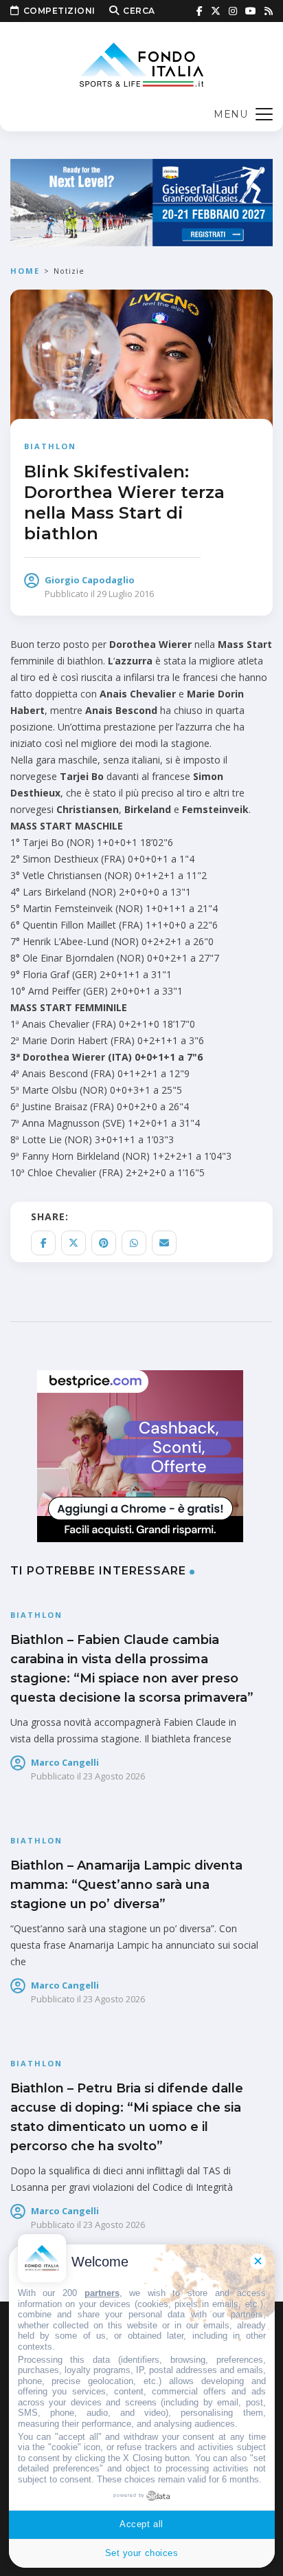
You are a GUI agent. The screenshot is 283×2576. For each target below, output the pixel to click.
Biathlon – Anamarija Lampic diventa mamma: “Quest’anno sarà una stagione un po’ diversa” (126, 1885)
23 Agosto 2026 (114, 1776)
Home (25, 271)
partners (102, 2293)
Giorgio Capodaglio (90, 580)
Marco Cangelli (65, 1762)
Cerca (139, 11)
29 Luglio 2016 (125, 594)
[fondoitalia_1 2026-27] (141, 201)
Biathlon (50, 446)
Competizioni (59, 11)
